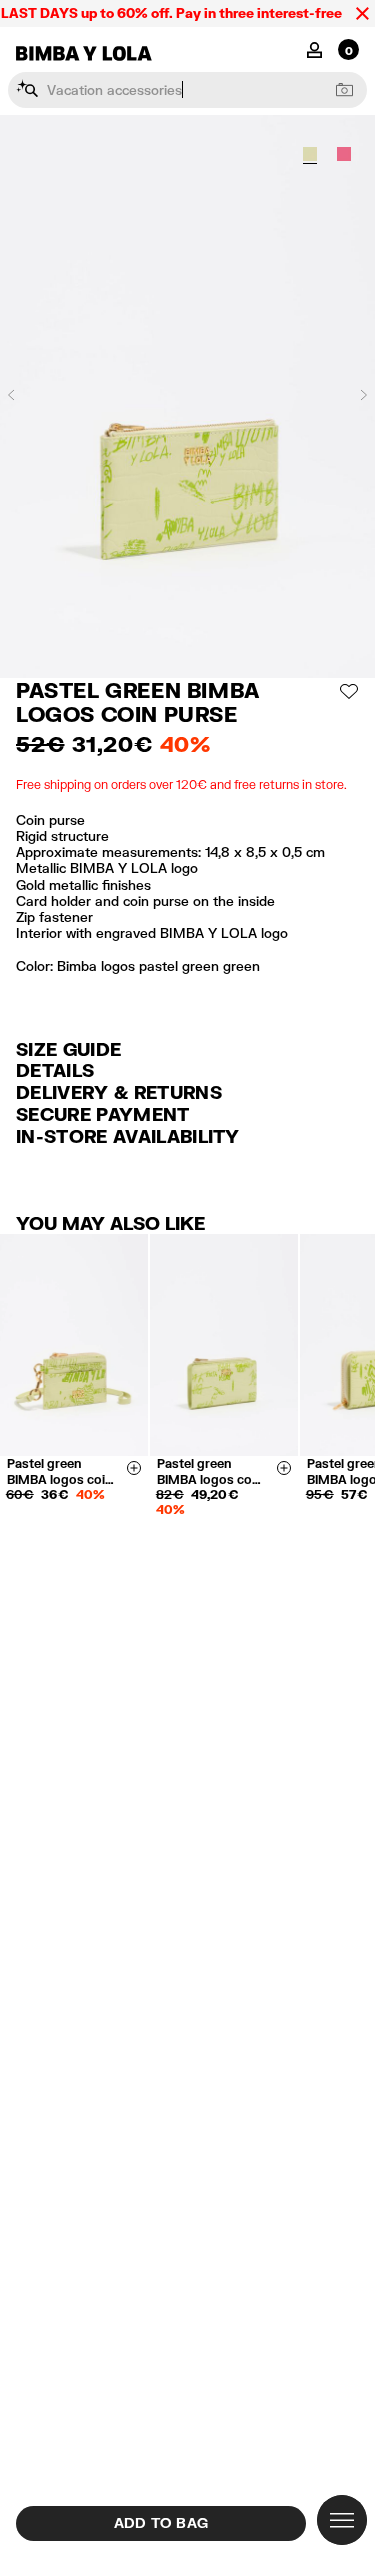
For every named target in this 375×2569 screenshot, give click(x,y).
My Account (314, 48)
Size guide (68, 1049)
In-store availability (128, 1136)
